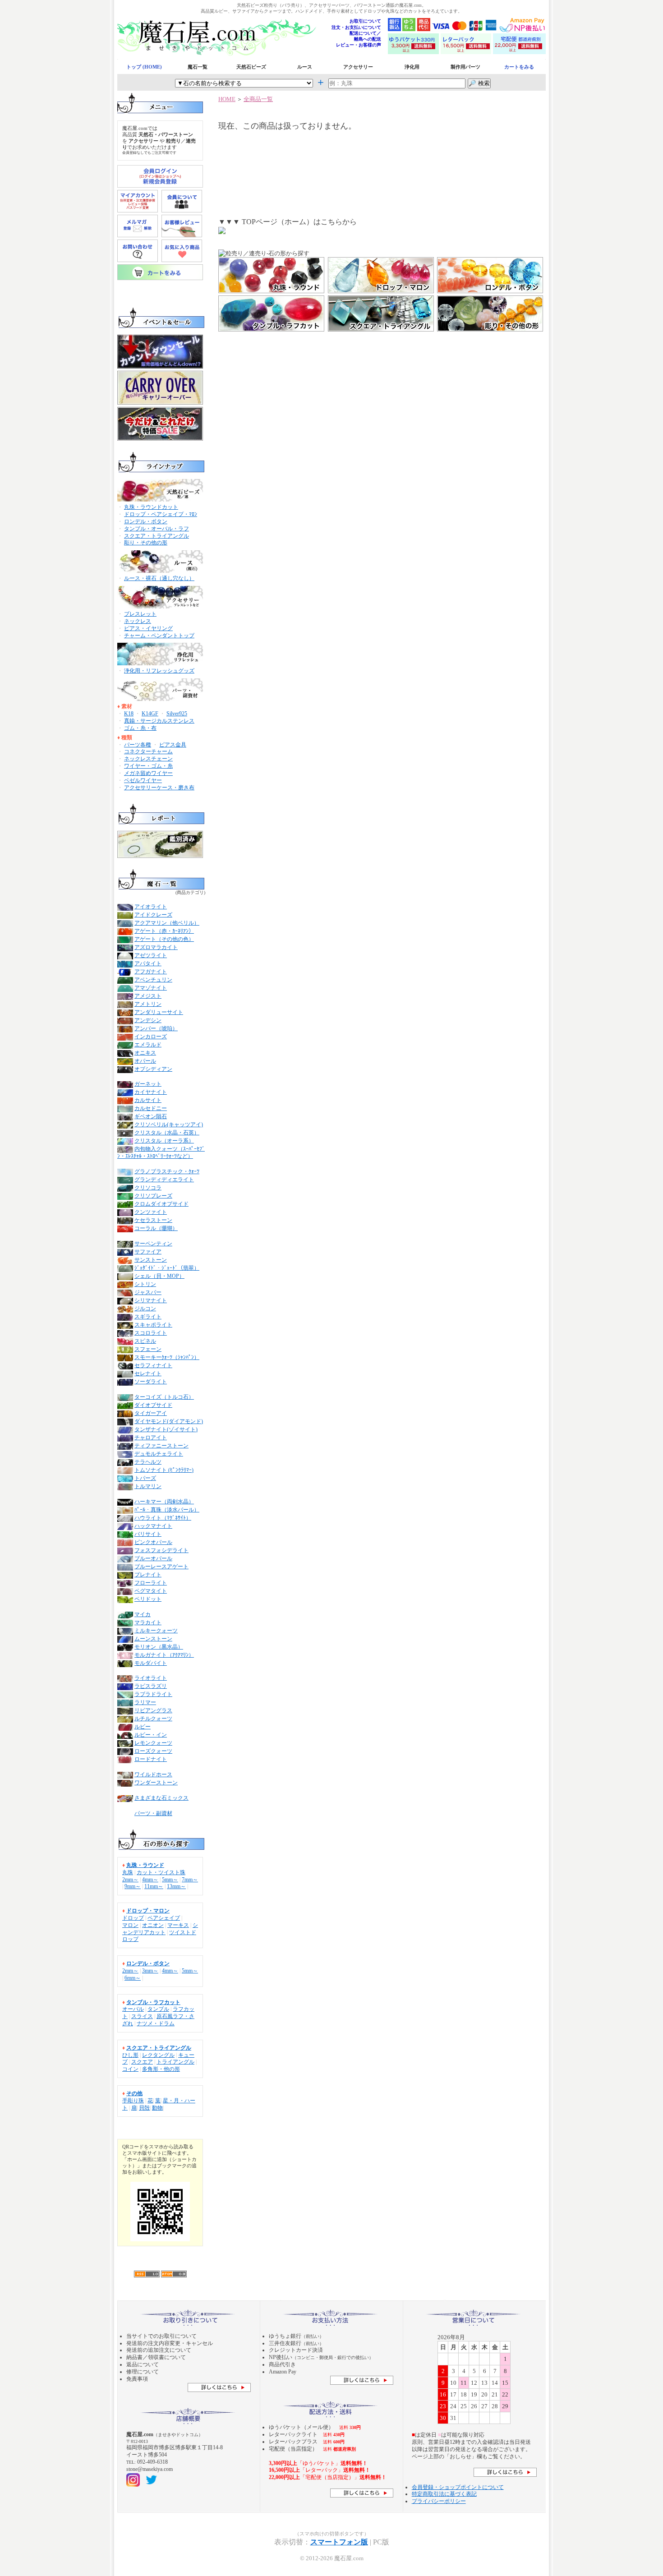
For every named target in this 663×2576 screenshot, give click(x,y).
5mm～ (170, 1880)
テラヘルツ (148, 1462)
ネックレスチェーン (148, 759)
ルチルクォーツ (153, 1719)
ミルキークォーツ (156, 1631)
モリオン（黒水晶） (159, 1647)
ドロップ (133, 1918)
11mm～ (154, 1886)
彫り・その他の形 (146, 543)
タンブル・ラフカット (153, 2002)
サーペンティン (153, 1244)
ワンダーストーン (156, 1783)
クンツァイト (151, 1212)
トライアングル (175, 2062)
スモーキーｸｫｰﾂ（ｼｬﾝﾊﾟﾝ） (167, 1357)
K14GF (150, 714)
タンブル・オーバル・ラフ (157, 529)
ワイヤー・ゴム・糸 (148, 766)
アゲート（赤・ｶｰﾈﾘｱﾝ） (164, 931)
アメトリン (148, 1004)
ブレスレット (140, 614)
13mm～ (176, 1886)
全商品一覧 (258, 99)
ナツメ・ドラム (156, 2023)
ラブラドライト (153, 1694)
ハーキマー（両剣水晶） (164, 1502)
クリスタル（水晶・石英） (167, 1133)
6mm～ (133, 1978)
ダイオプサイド (153, 1405)
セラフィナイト (153, 1365)
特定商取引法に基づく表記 (444, 2494)
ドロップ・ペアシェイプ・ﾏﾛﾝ (161, 514)
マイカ (143, 1614)
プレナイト (148, 1575)
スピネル (145, 1341)
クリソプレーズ (153, 1196)
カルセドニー (151, 1108)
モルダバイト (151, 1663)
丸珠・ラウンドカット (151, 507)
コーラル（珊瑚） (156, 1228)
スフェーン (148, 1349)
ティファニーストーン (161, 1446)
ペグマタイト (151, 1591)
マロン (130, 1925)
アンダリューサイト (159, 1012)
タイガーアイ (151, 1413)
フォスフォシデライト (161, 1550)
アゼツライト (151, 955)
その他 (134, 2093)
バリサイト (148, 1534)
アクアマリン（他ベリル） (167, 923)
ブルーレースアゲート (161, 1567)
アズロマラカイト (156, 947)
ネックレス (138, 621)
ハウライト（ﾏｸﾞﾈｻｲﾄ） (163, 1518)
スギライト (148, 1317)
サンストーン (151, 1260)
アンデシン (148, 1020)
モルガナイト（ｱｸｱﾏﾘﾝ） (164, 1655)
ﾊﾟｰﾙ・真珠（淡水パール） (167, 1510)
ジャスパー (148, 1292)
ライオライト (151, 1678)
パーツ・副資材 (153, 1813)
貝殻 (144, 2108)
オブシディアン (153, 1069)
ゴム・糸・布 (140, 728)
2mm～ (130, 1880)
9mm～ (133, 1886)
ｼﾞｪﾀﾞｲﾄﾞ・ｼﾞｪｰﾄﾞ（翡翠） (167, 1268)
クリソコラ (148, 1188)
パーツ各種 (138, 745)
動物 (157, 2108)
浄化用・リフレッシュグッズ (159, 671)
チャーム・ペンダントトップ (159, 636)
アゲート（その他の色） (164, 939)
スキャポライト (153, 1325)
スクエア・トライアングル (157, 536)
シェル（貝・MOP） (159, 1276)
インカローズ (151, 1037)
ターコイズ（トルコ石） (164, 1397)
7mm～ (190, 1880)
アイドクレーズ (153, 915)
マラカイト (148, 1622)
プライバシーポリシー (439, 2501)
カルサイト (148, 1100)
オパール (145, 1061)
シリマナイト (151, 1300)
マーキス (178, 1925)
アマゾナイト (151, 988)
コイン (130, 2069)
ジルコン (145, 1309)
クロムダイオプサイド (161, 1204)
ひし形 (130, 2055)
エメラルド (148, 1045)
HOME (227, 99)
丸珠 (128, 1872)
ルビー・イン (151, 1735)
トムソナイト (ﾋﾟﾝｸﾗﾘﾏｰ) (164, 1470)
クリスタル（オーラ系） (164, 1141)
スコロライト (151, 1333)
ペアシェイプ (164, 1918)
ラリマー (145, 1702)
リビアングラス (153, 1710)
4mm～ (150, 1880)
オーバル (133, 2009)
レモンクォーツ (153, 1743)
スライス (142, 2016)
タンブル (158, 2009)
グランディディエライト (164, 1180)
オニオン (153, 1925)
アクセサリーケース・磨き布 (159, 788)
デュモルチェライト (159, 1454)
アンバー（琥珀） (156, 1028)
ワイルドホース (153, 1774)
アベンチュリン (153, 980)
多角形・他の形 (161, 2069)
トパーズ (145, 1478)
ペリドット (148, 1599)
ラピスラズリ (151, 1686)
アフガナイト (151, 972)
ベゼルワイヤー (143, 780)
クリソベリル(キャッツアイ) (169, 1124)
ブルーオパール (153, 1558)
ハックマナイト (153, 1526)
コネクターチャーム (148, 751)
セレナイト (148, 1373)
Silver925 (177, 714)
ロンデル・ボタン (146, 521)
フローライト (151, 1583)
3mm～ (150, 1971)
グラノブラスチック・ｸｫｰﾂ (167, 1171)
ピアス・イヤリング (148, 628)
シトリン (145, 1284)
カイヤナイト (151, 1092)
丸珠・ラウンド (145, 1865)
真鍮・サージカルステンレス (159, 721)
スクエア (142, 2062)
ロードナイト (151, 1759)
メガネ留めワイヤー (148, 773)
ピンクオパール (153, 1542)
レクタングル (158, 2055)
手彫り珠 (133, 2101)
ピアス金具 (173, 745)
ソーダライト (151, 1382)
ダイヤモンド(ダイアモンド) (169, 1421)
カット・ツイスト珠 (161, 1872)
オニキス (145, 1053)
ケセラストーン (153, 1220)
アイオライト (151, 907)
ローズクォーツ (153, 1751)
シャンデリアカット (160, 1929)
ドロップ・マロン (148, 1911)
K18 (129, 714)
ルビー (143, 1727)
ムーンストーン (153, 1639)
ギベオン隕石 (151, 1116)
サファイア (148, 1252)
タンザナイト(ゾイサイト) (166, 1429)
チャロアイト (151, 1438)
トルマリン (148, 1486)
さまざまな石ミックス (161, 1798)
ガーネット (148, 1084)
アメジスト (148, 996)
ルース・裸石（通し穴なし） (159, 578)
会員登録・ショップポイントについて (458, 2487)
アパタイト (148, 963)
